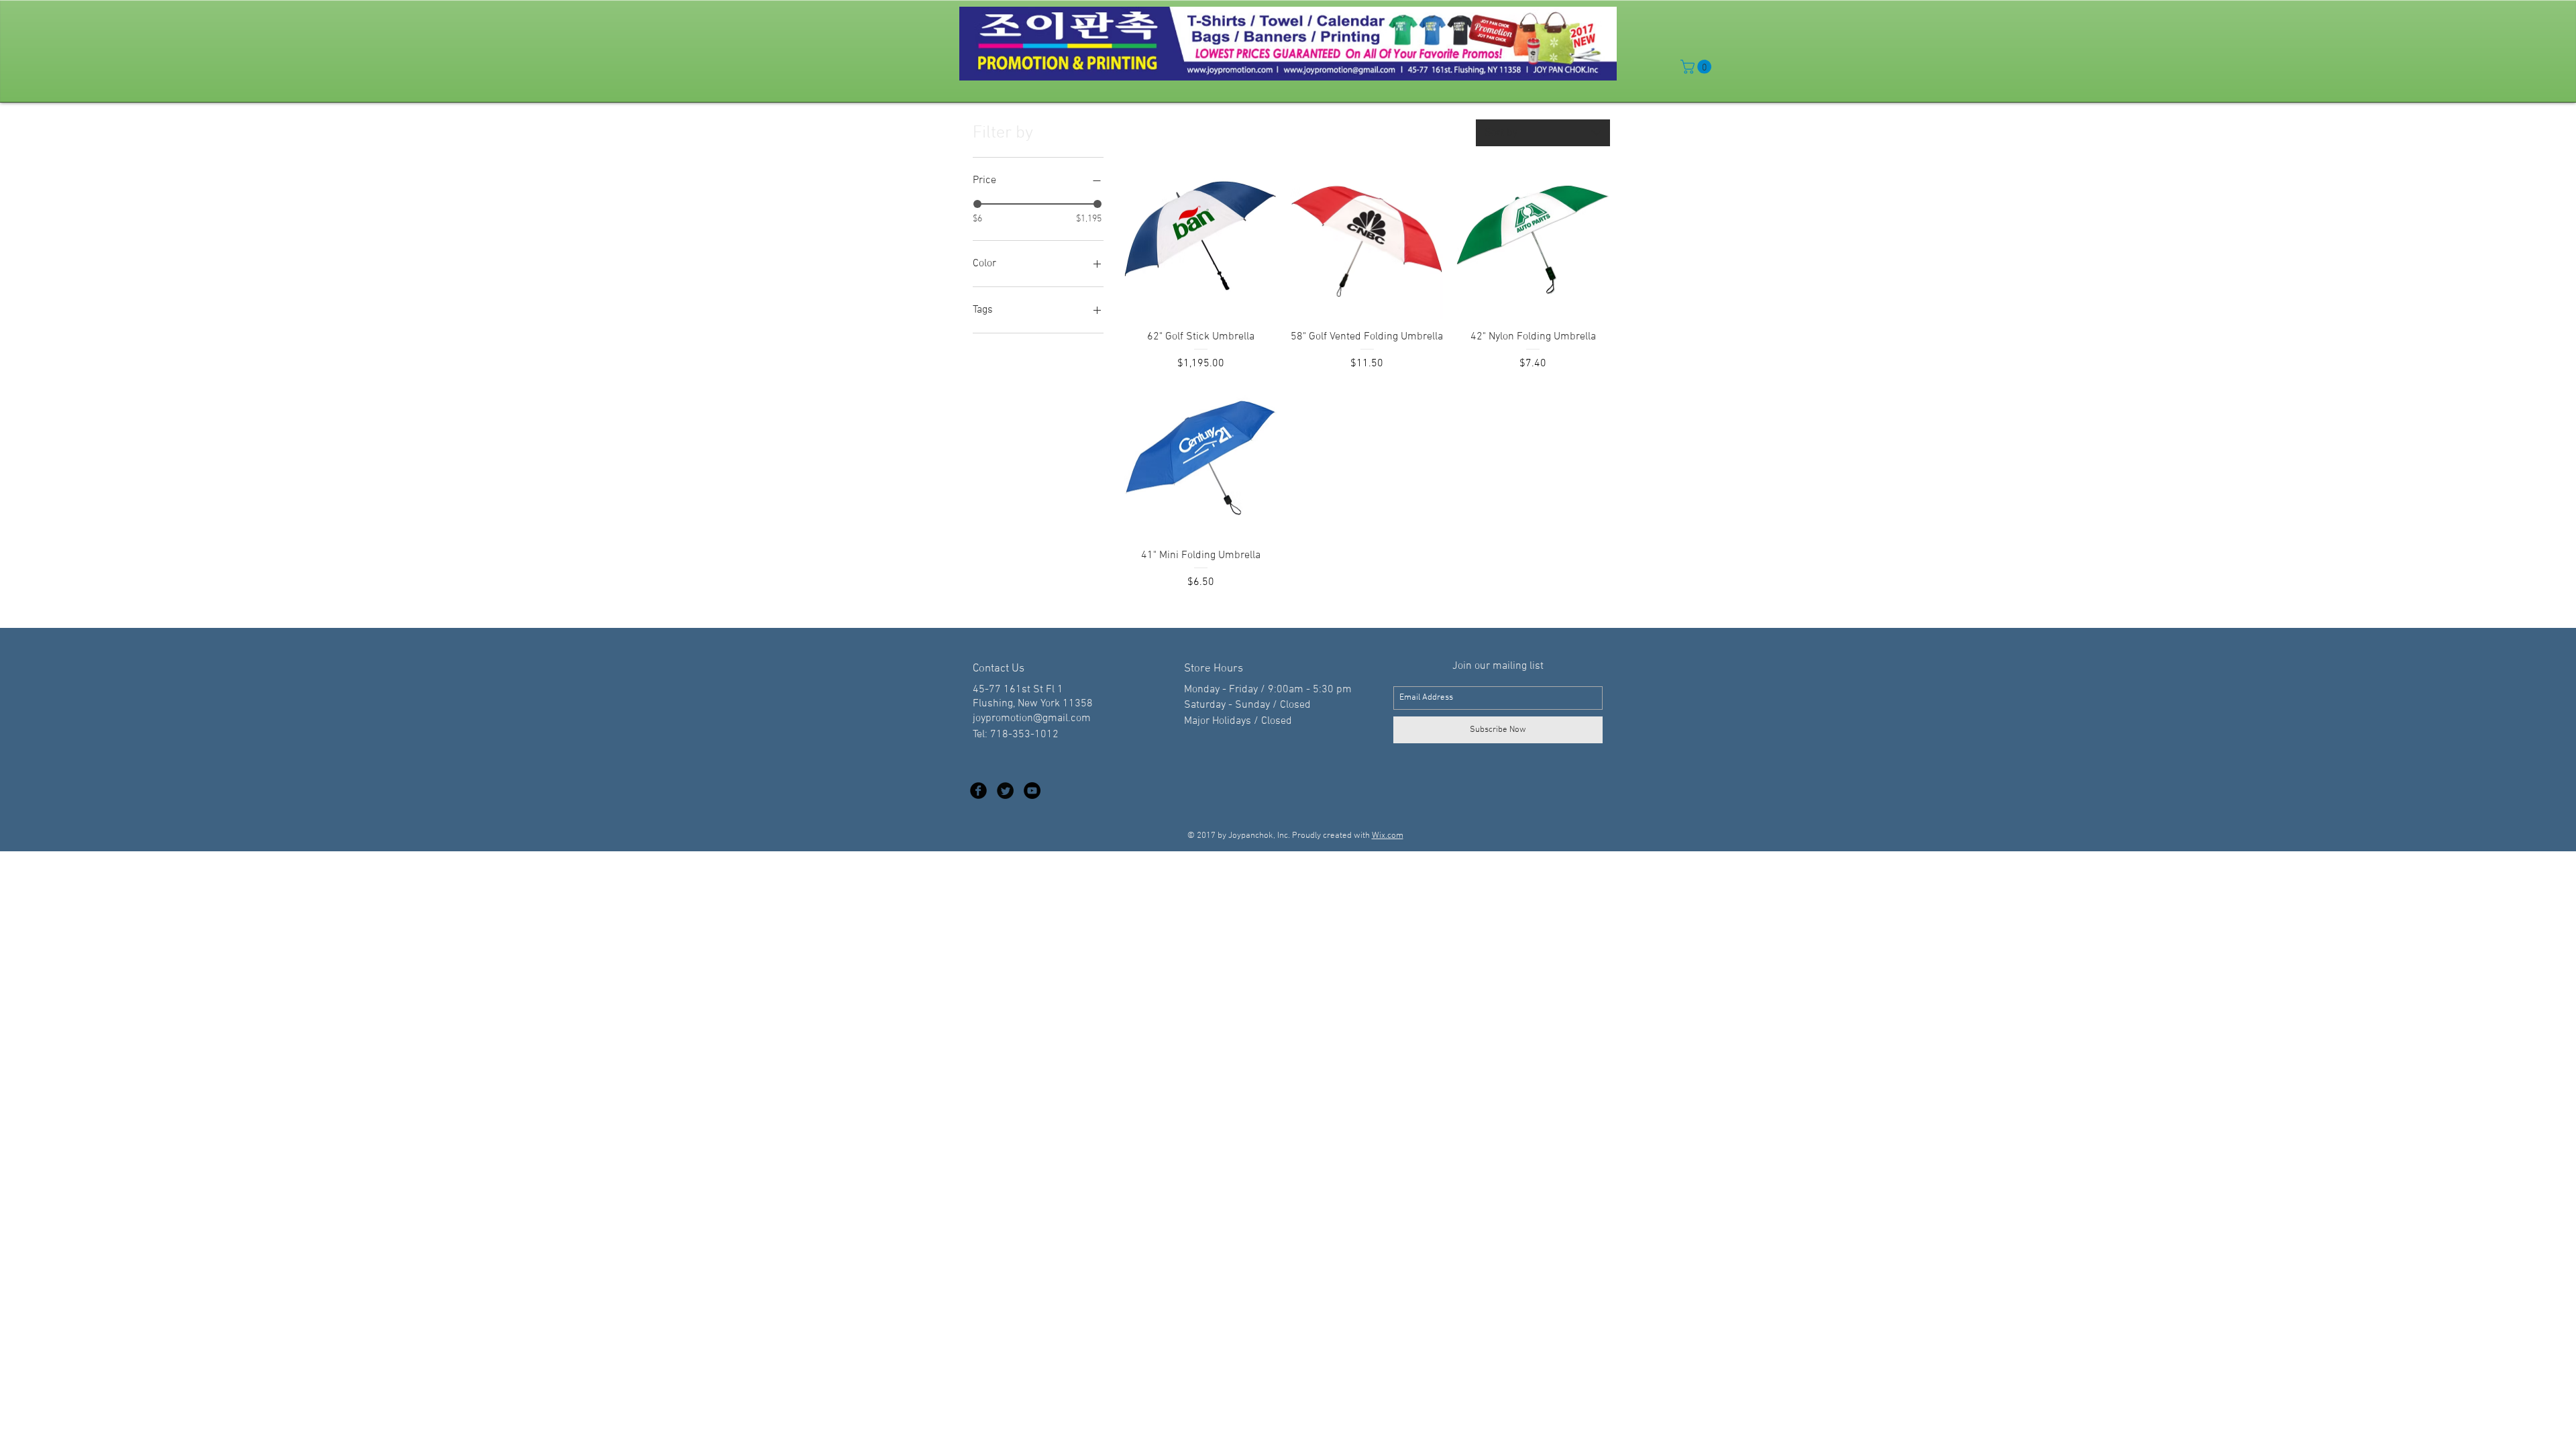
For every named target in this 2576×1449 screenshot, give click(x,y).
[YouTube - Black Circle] (1032, 791)
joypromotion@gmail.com (1032, 718)
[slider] (977, 204)
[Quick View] (1201, 243)
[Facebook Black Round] (978, 791)
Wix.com (1388, 836)
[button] (1698, 67)
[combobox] (1543, 133)
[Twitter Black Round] (1005, 791)
